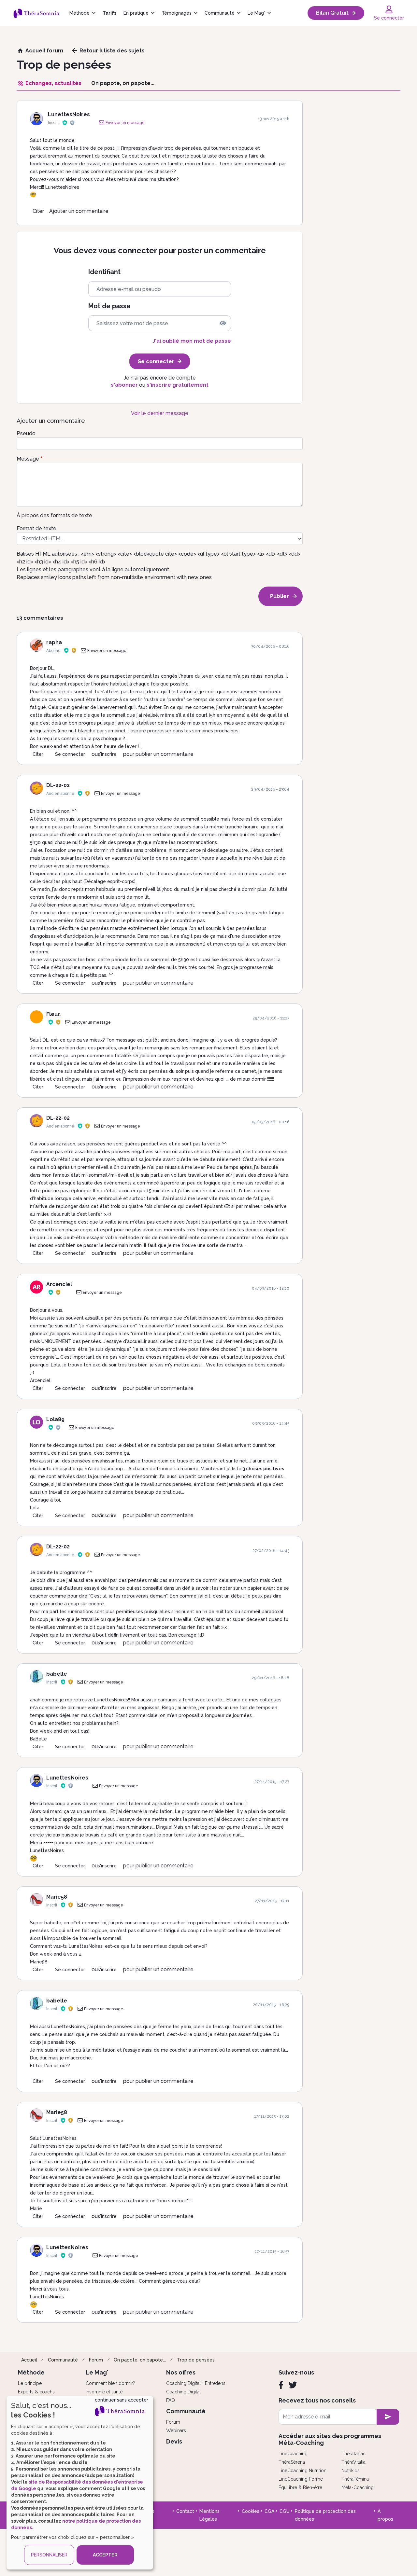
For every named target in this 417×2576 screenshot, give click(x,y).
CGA (269, 2511)
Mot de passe (109, 306)
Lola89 (55, 1419)
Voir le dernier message (160, 413)
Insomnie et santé (104, 2392)
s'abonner (124, 385)
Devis (174, 2441)
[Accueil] (39, 13)
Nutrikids (351, 2471)
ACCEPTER (105, 2555)
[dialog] (80, 2483)
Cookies (251, 2511)
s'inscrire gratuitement (178, 385)
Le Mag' (256, 13)
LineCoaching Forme (301, 2479)
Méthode (79, 13)
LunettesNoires (69, 114)
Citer (38, 211)
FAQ (171, 2400)
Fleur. (53, 1014)
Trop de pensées (196, 2360)
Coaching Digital (183, 2392)
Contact (185, 2511)
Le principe (30, 2383)
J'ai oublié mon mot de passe (192, 341)
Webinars (176, 2431)
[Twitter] (293, 2385)
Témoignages (177, 13)
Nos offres (181, 2372)
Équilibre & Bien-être (300, 2487)
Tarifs (109, 13)
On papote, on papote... (140, 2360)
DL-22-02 (58, 785)
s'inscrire (107, 754)
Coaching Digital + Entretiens (196, 2383)
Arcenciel (59, 1284)
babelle (57, 1674)
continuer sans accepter (122, 2400)
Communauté (220, 13)
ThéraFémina (355, 2479)
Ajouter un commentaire (79, 211)
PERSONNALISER (49, 2555)
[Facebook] (281, 2385)
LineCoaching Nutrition (302, 2471)
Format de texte (36, 528)
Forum (96, 2360)
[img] (223, 323)
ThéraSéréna (292, 2462)
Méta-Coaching (358, 2487)
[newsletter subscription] (388, 2417)
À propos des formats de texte (54, 515)
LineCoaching (293, 2454)
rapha (54, 642)
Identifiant (104, 272)
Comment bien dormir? (110, 2383)
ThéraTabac (353, 2454)
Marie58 (57, 1897)
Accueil (29, 2360)
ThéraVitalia (353, 2462)
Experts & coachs (36, 2392)
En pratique (136, 13)
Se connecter (70, 754)
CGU (285, 2511)
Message (28, 459)
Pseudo (26, 433)
